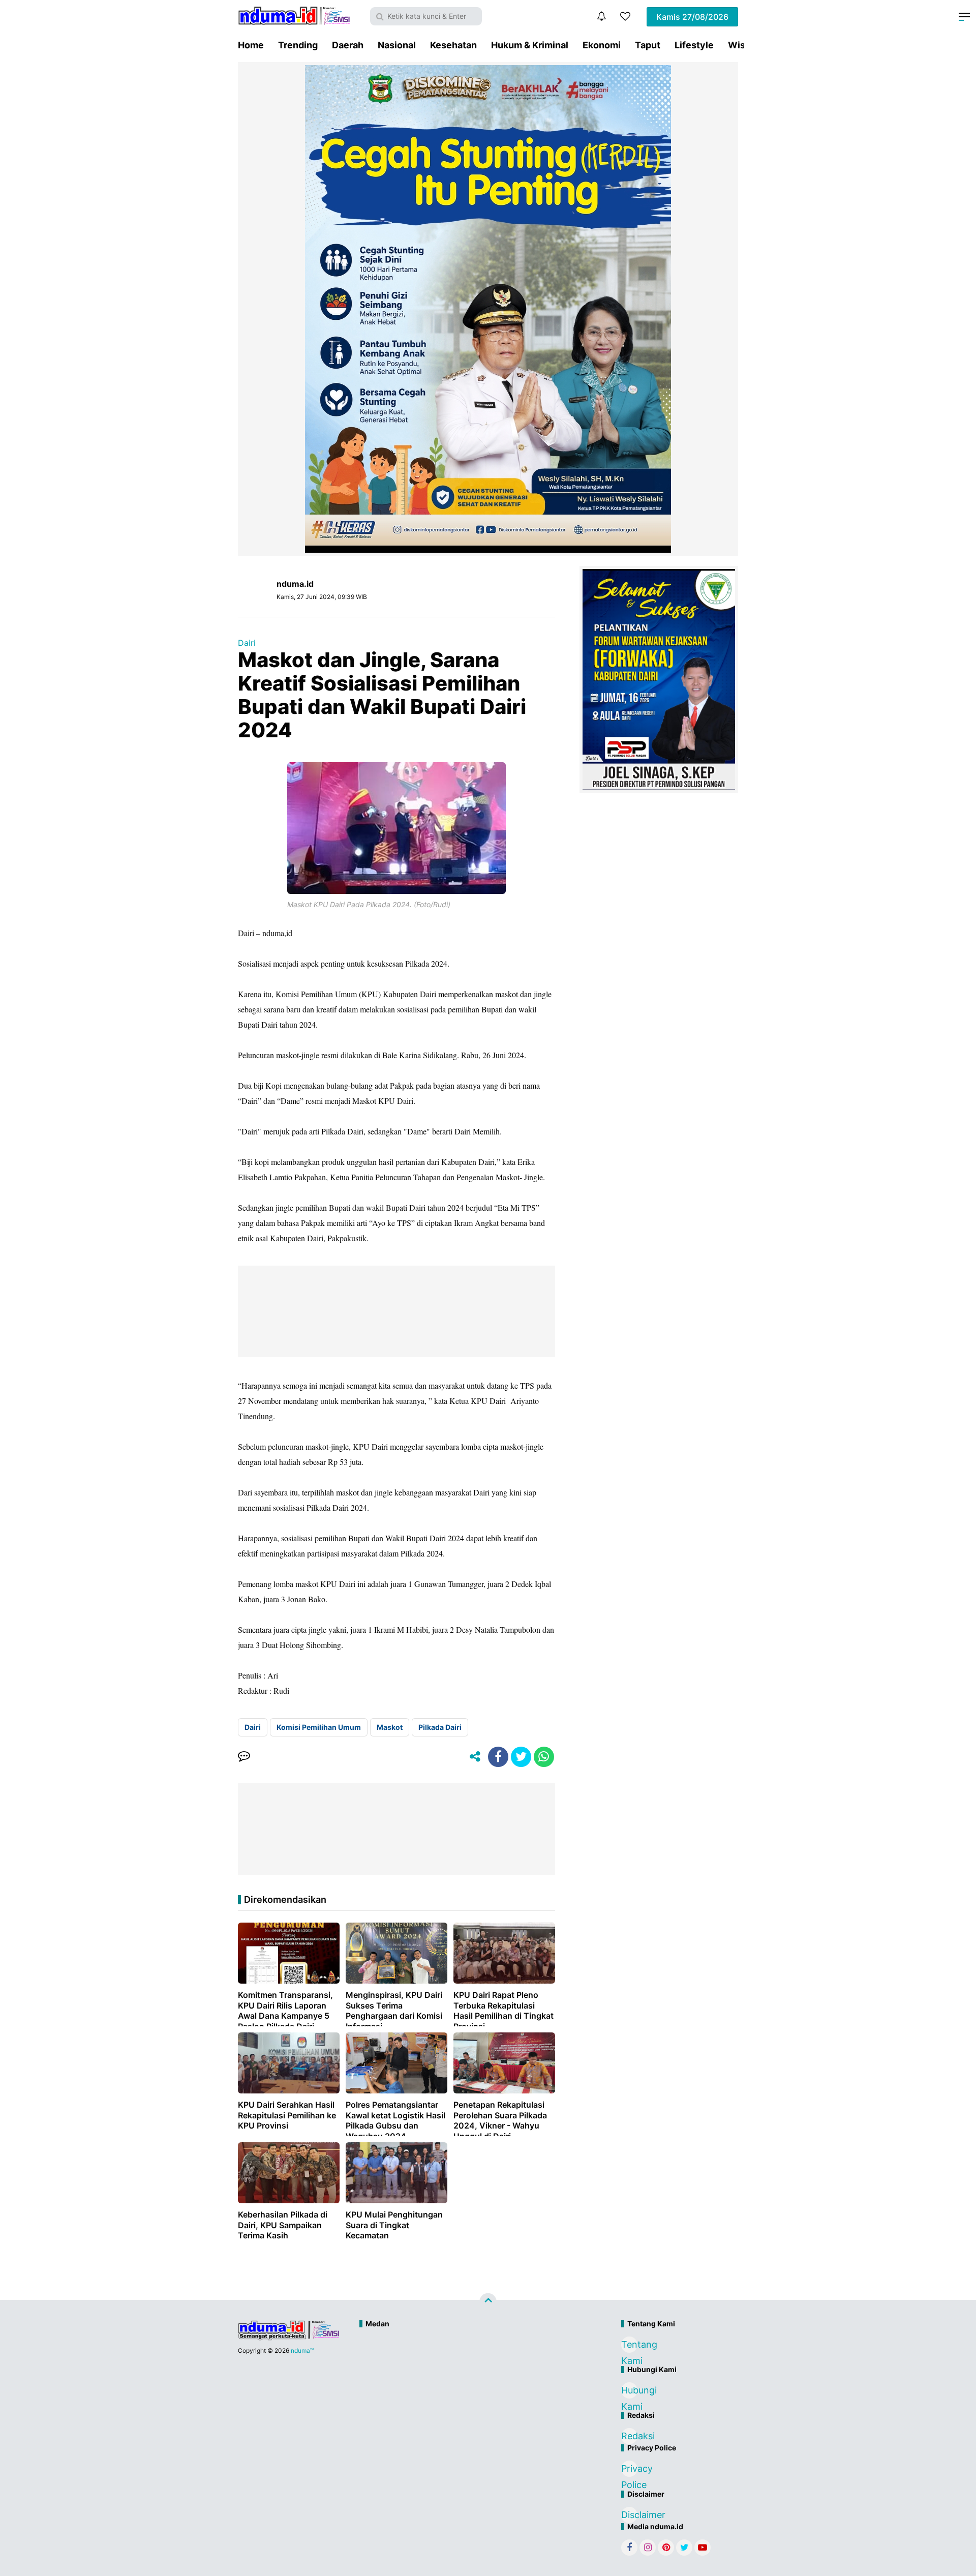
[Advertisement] (466, 2367)
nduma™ (302, 2350)
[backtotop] (488, 2302)
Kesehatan (453, 45)
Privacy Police (629, 2470)
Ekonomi (602, 45)
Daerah (348, 45)
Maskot (390, 1727)
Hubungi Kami (629, 2392)
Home (251, 45)
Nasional (397, 45)
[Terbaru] (601, 16)
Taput (648, 45)
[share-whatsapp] (544, 1757)
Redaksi (629, 2436)
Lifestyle (694, 45)
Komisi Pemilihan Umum (319, 1727)
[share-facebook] (498, 1757)
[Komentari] (244, 1757)
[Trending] (625, 16)
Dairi (247, 643)
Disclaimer (629, 2515)
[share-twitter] (521, 1757)
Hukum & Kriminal (530, 45)
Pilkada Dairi (440, 1727)
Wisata (743, 45)
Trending (298, 45)
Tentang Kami (629, 2346)
